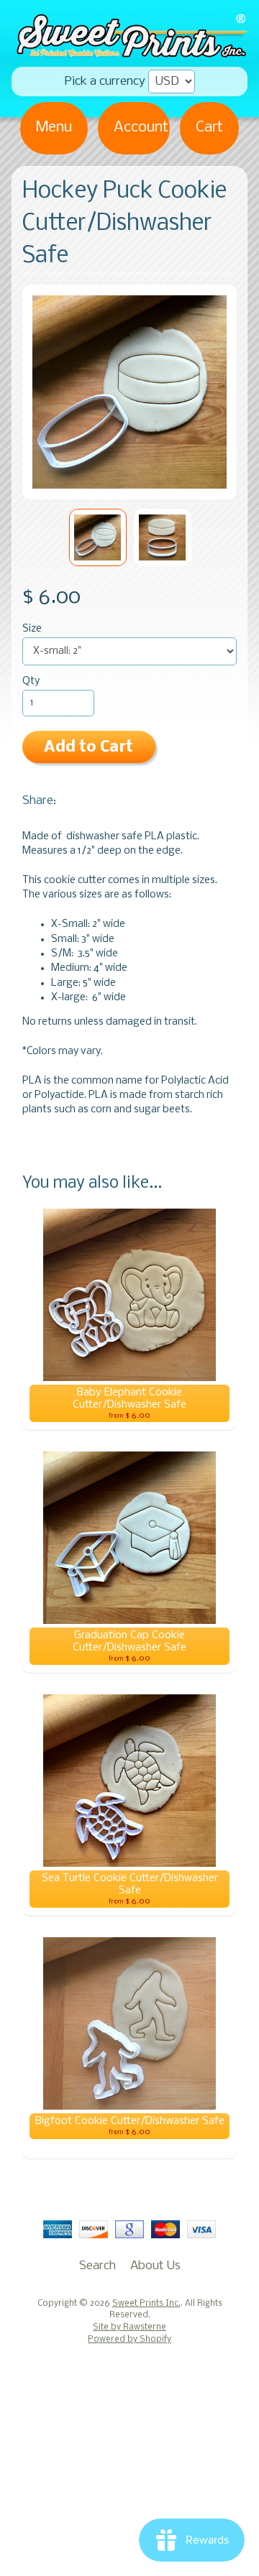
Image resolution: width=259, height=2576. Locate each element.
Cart (209, 128)
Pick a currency (105, 82)
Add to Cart (88, 748)
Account (141, 128)
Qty (31, 682)
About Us (155, 2266)
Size (32, 629)
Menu (54, 128)
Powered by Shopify (129, 2340)
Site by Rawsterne (129, 2327)
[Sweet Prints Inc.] (129, 52)
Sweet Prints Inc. (146, 2304)
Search (97, 2266)
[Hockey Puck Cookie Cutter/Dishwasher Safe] (98, 537)
